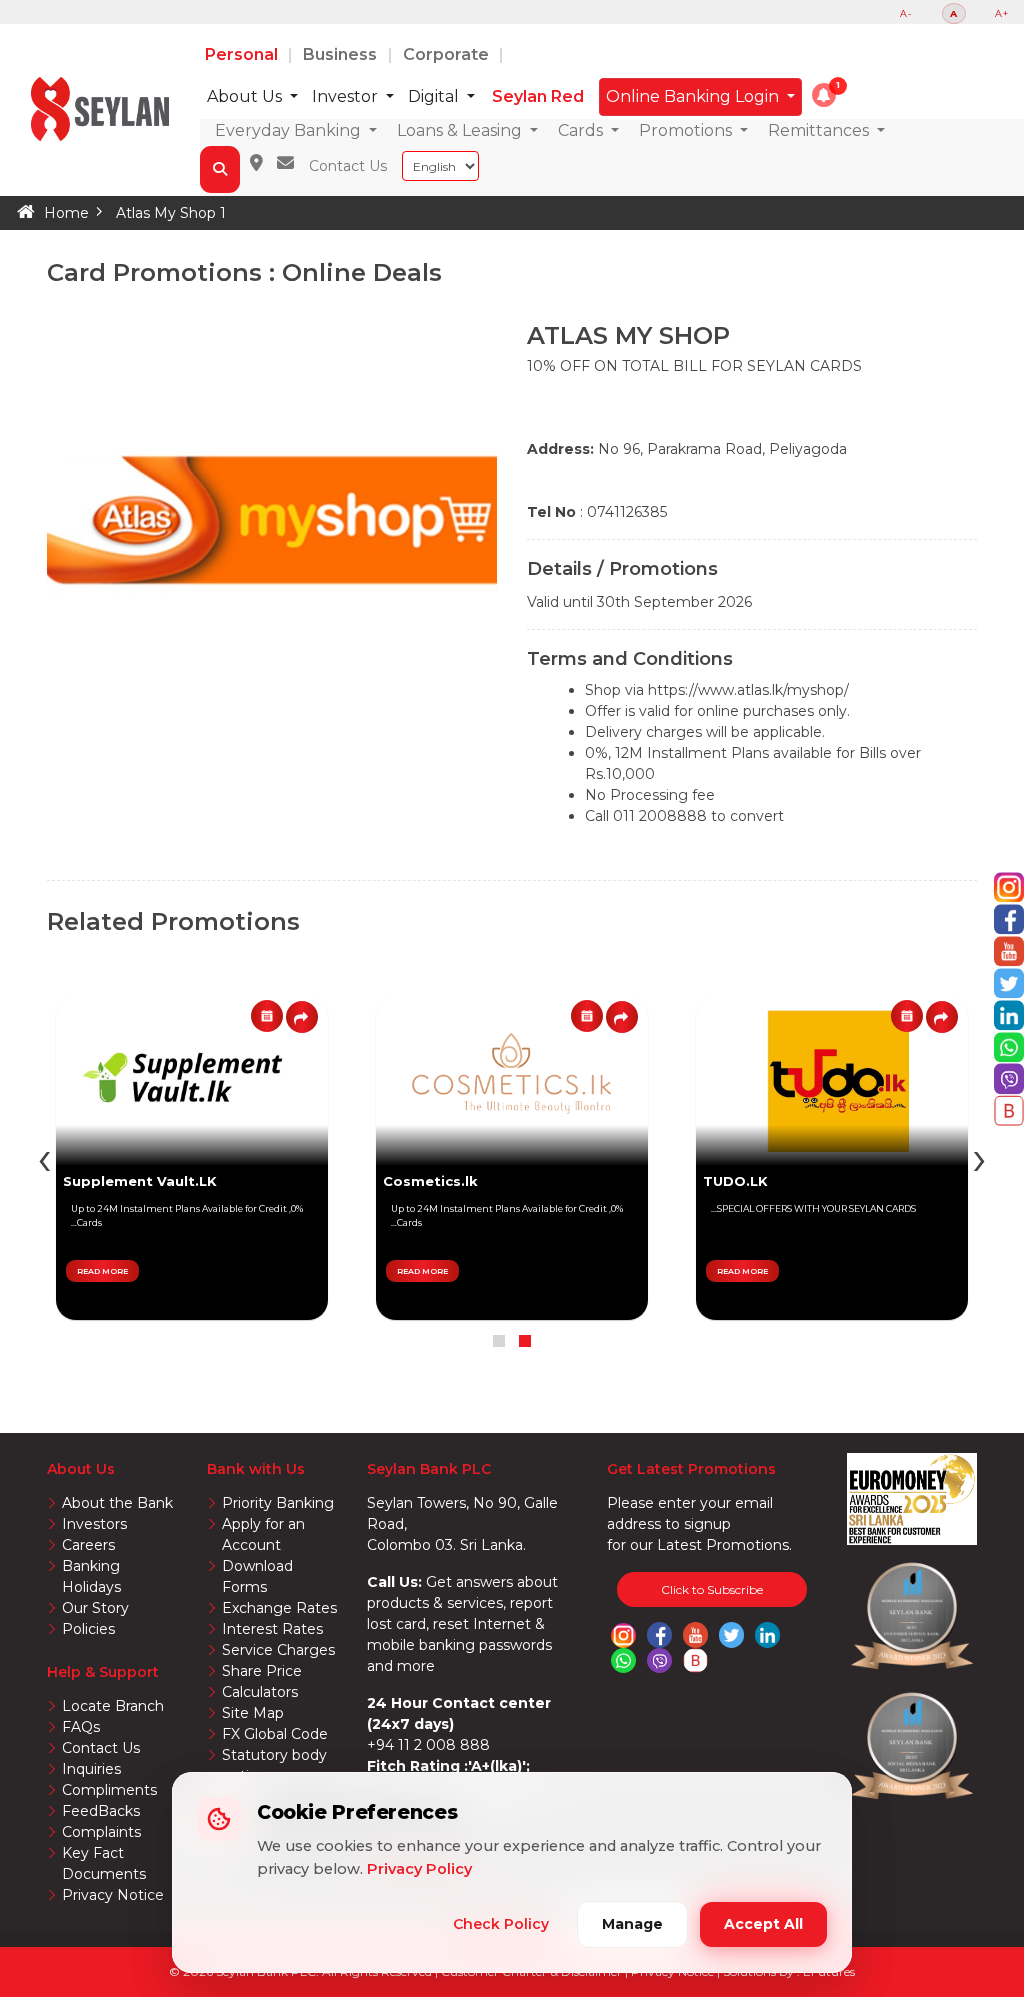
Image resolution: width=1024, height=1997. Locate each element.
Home (66, 213)
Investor (347, 96)
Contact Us (348, 166)
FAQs (81, 1727)
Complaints (101, 1832)
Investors (94, 1524)
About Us (246, 96)
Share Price (262, 1671)
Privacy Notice (113, 1895)
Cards (582, 130)
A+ (1002, 13)
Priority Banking (278, 1503)
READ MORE (742, 1271)
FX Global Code (275, 1734)
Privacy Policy (419, 1869)
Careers (88, 1545)
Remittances (820, 130)
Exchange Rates (279, 1608)
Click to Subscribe (712, 1589)
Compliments (109, 1790)
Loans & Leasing (461, 130)
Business (342, 54)
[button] (824, 95)
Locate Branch (113, 1706)
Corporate (448, 54)
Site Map (253, 1713)
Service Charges (278, 1650)
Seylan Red (538, 96)
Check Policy (501, 1924)
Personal (243, 54)
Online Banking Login (694, 96)
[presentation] (979, 1157)
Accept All (763, 1924)
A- (906, 13)
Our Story (95, 1608)
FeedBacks (101, 1811)
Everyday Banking (290, 130)
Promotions (687, 130)
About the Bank (117, 1503)
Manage (632, 1924)
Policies (88, 1629)
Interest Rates (272, 1629)
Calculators (260, 1692)
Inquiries (91, 1769)
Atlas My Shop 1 (171, 213)
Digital (435, 96)
